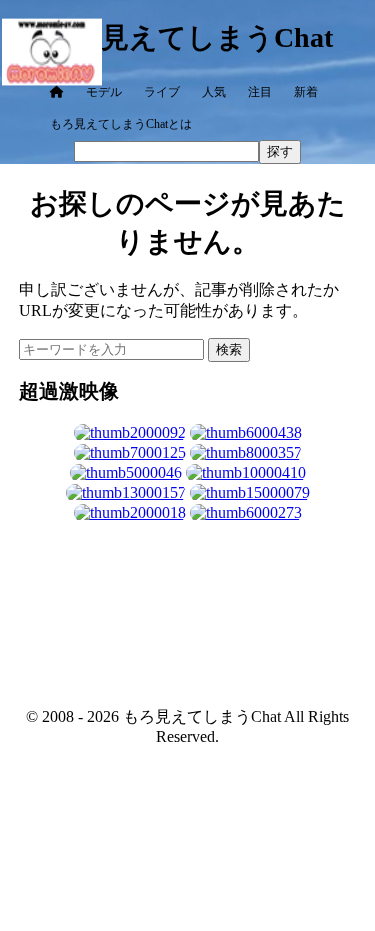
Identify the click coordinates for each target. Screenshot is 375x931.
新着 (306, 92)
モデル (104, 92)
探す (280, 151)
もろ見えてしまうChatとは (121, 124)
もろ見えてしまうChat (188, 37)
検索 (229, 349)
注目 (260, 92)
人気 (214, 92)
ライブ (162, 92)
